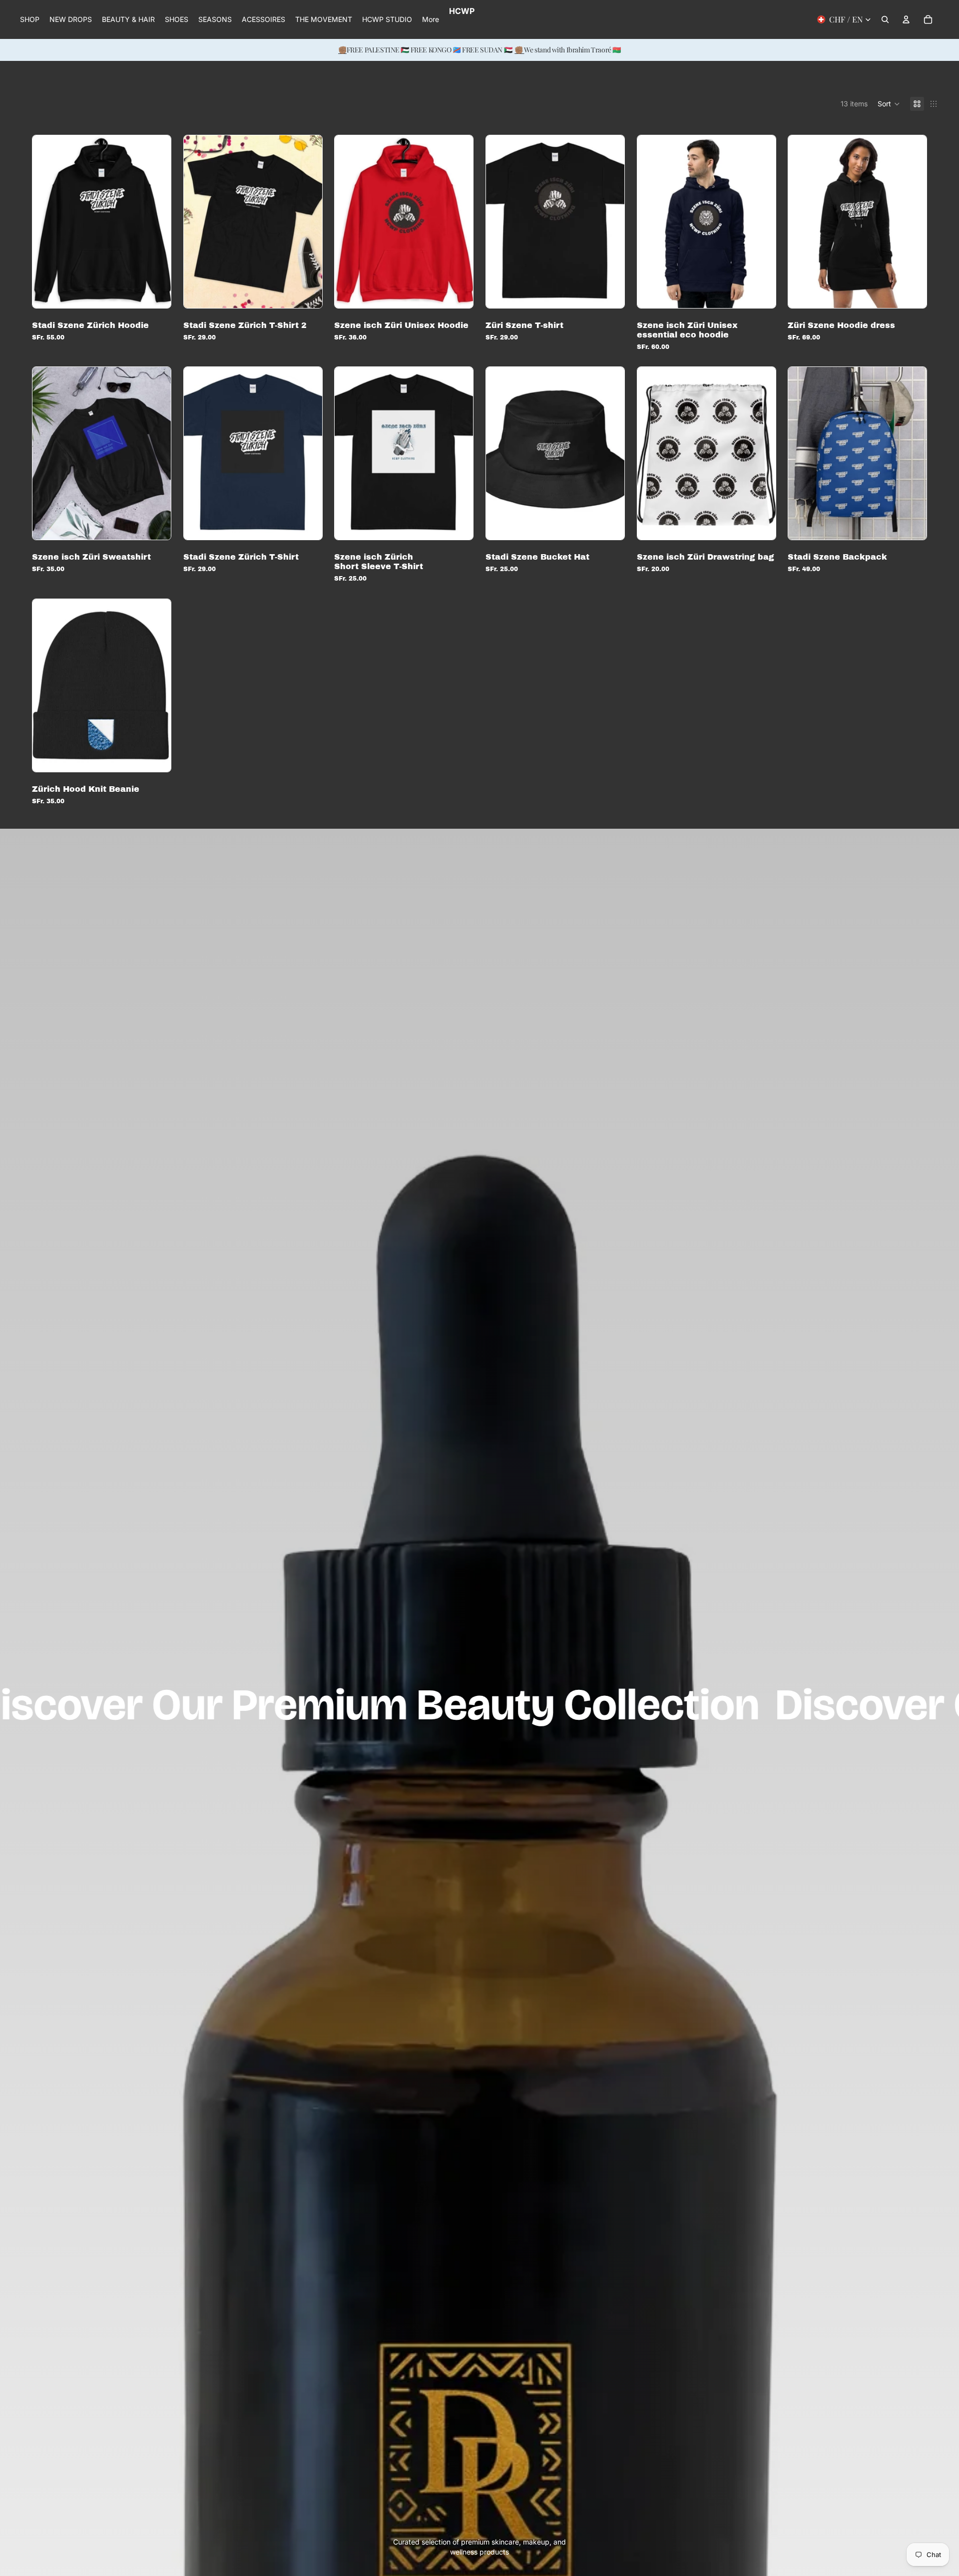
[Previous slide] (47, 222)
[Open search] (885, 19)
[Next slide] (156, 222)
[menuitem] (431, 19)
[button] (889, 104)
